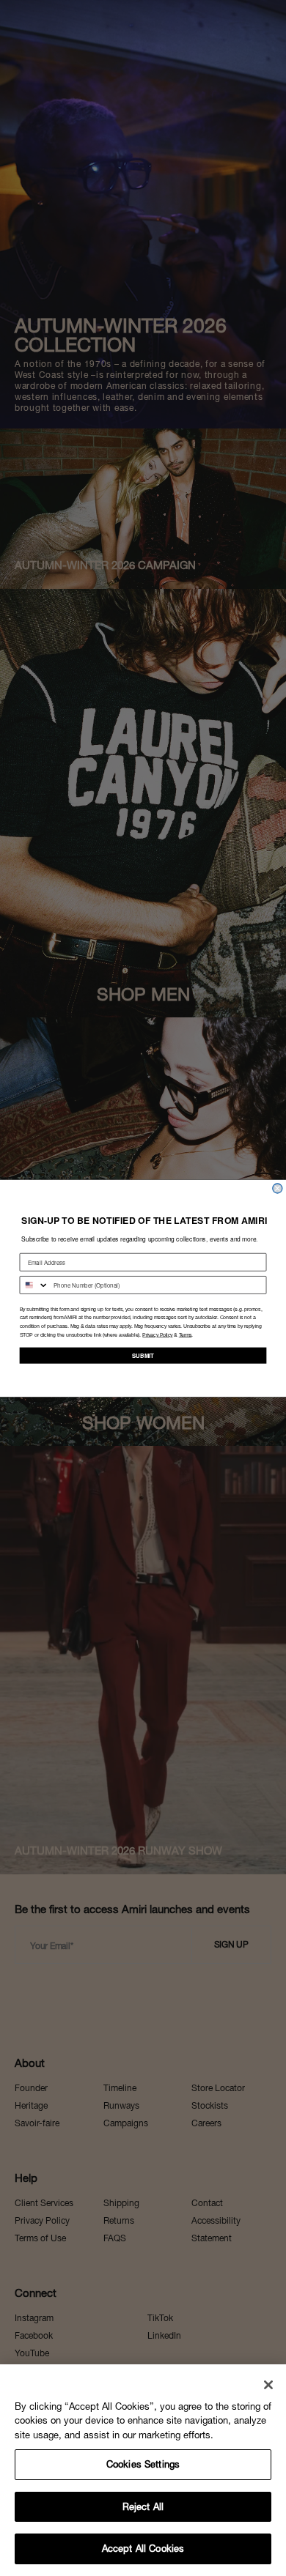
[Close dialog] (278, 1188)
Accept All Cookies (143, 2549)
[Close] (268, 2385)
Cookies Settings (143, 2464)
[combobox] (34, 1284)
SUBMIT (143, 1355)
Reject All (143, 2507)
